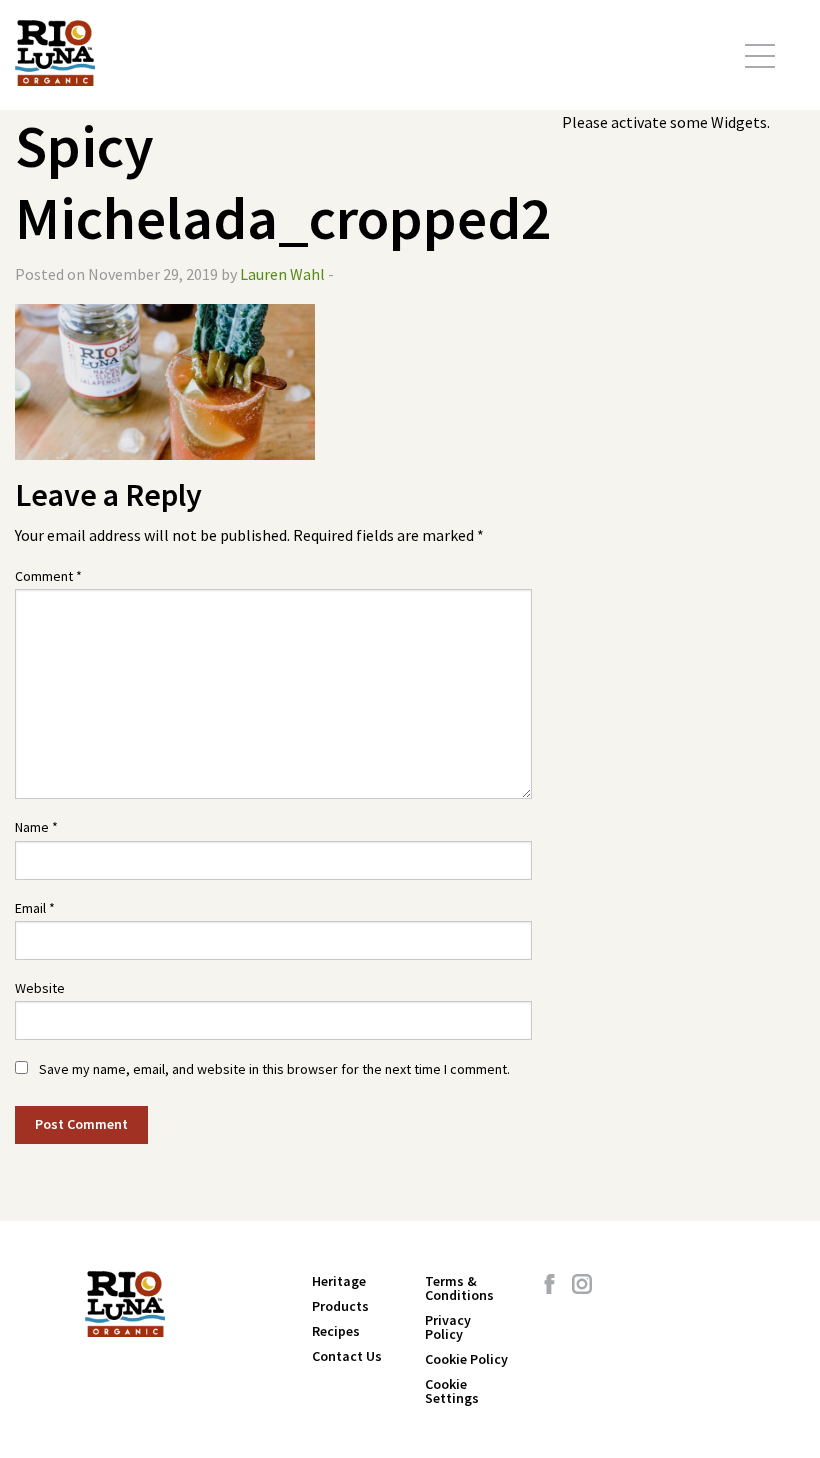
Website (40, 988)
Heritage (339, 1281)
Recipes (336, 1331)
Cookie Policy (466, 1359)
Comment (48, 576)
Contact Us (347, 1356)
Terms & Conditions (459, 1288)
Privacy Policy (448, 1327)
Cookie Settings (452, 1391)
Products (340, 1306)
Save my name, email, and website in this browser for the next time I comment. (274, 1069)
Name (36, 827)
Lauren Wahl (282, 274)
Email (35, 908)
